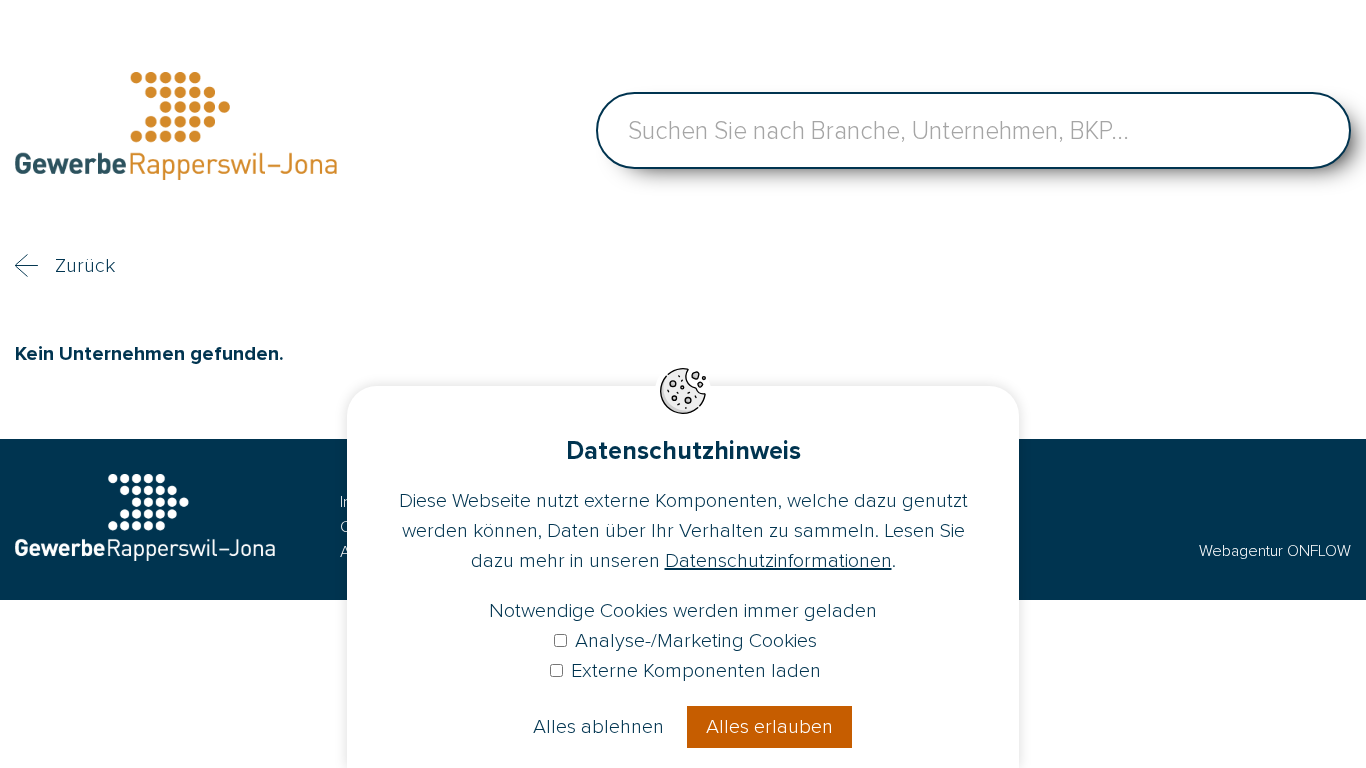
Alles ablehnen (598, 727)
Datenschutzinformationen (778, 561)
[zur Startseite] (176, 130)
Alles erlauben (769, 727)
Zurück (85, 266)
